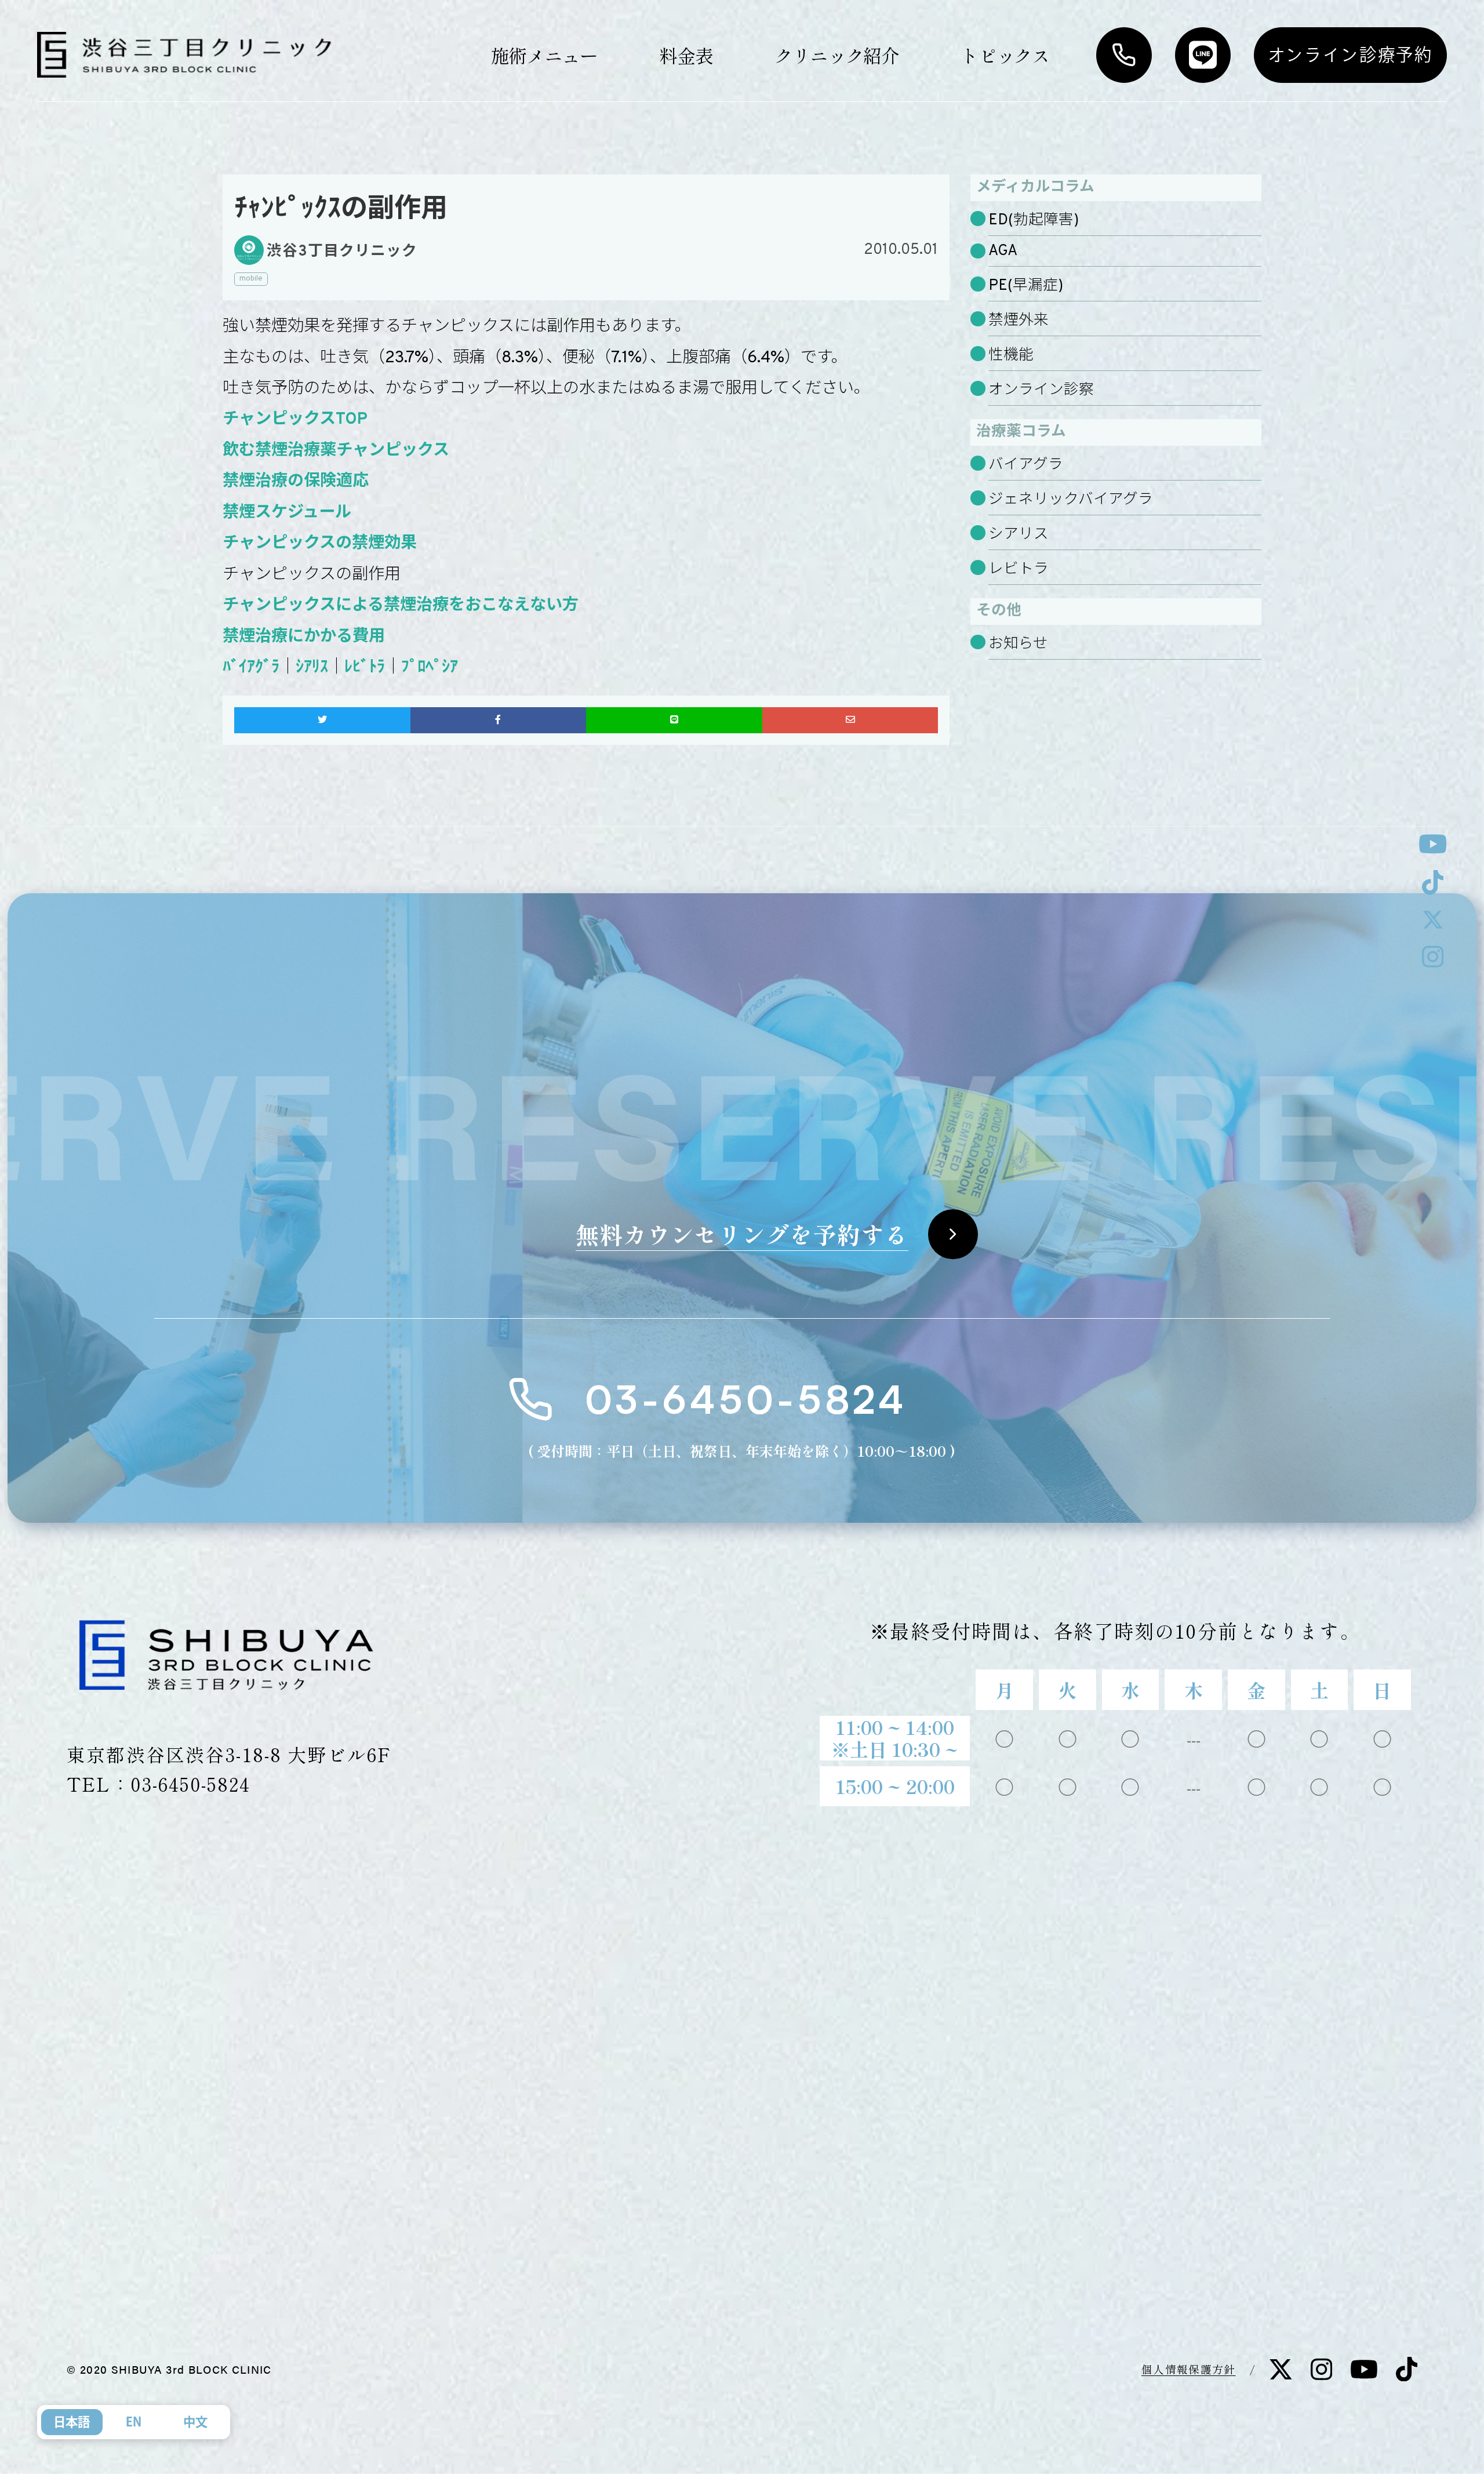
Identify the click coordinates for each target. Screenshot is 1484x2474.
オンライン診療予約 (1350, 54)
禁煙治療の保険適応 (296, 482)
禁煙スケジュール (287, 513)
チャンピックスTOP (295, 420)
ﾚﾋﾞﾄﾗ (365, 668)
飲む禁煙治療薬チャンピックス (336, 451)
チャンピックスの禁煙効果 (320, 544)
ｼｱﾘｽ (312, 668)
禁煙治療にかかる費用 (304, 637)
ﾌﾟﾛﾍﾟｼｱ (430, 668)
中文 (195, 2422)
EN (134, 2422)
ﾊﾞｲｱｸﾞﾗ (251, 668)
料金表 (686, 55)
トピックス (1005, 55)
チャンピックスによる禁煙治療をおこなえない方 (401, 606)
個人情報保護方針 (1189, 2369)
